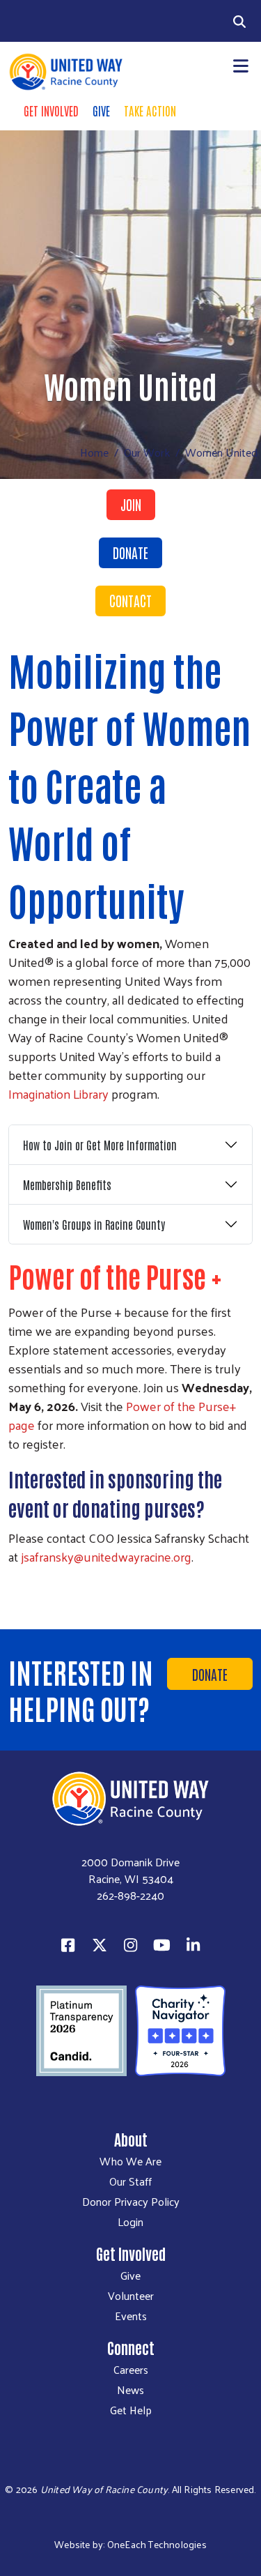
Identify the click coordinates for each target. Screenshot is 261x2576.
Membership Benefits (67, 1184)
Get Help (131, 2410)
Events (131, 2316)
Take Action (150, 110)
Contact (130, 600)
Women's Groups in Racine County (94, 1224)
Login (130, 2222)
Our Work (147, 452)
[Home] (65, 72)
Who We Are (130, 2161)
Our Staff (130, 2181)
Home (94, 452)
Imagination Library (58, 1093)
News (130, 2390)
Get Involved (51, 110)
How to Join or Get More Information (100, 1145)
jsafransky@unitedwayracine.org (106, 1556)
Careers (131, 2370)
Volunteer (131, 2296)
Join (131, 504)
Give (101, 110)
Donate (130, 552)
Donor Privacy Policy (131, 2202)
